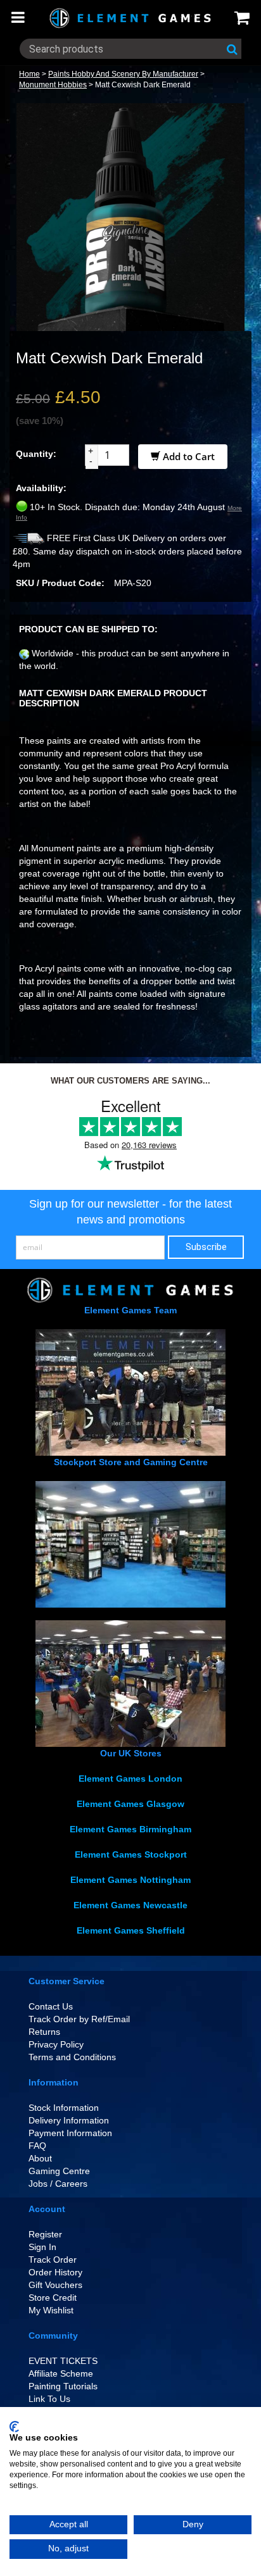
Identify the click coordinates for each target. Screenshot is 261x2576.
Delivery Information (69, 2120)
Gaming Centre (59, 2171)
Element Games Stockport (131, 1854)
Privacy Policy (56, 2044)
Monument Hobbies (53, 85)
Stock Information (64, 2108)
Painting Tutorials (63, 2386)
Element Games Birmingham (130, 1829)
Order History (55, 2272)
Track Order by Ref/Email (79, 2019)
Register (45, 2234)
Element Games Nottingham (130, 1880)
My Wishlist (51, 2310)
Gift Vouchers (55, 2285)
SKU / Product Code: (60, 583)
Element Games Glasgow (130, 1804)
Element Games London (130, 1779)
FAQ (37, 2146)
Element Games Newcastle (130, 1905)
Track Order (53, 2260)
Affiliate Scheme (61, 2373)
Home (29, 74)
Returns (44, 2032)
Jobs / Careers (58, 2184)
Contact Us (51, 2006)
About (40, 2158)
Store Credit (53, 2298)
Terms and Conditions (72, 2057)
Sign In (42, 2247)
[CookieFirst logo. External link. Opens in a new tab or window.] (14, 2427)
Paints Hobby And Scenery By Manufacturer (123, 74)
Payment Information (70, 2133)
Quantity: (36, 454)
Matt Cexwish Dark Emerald (143, 85)
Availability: (41, 488)
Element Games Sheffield (131, 1930)
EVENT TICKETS (63, 2361)
